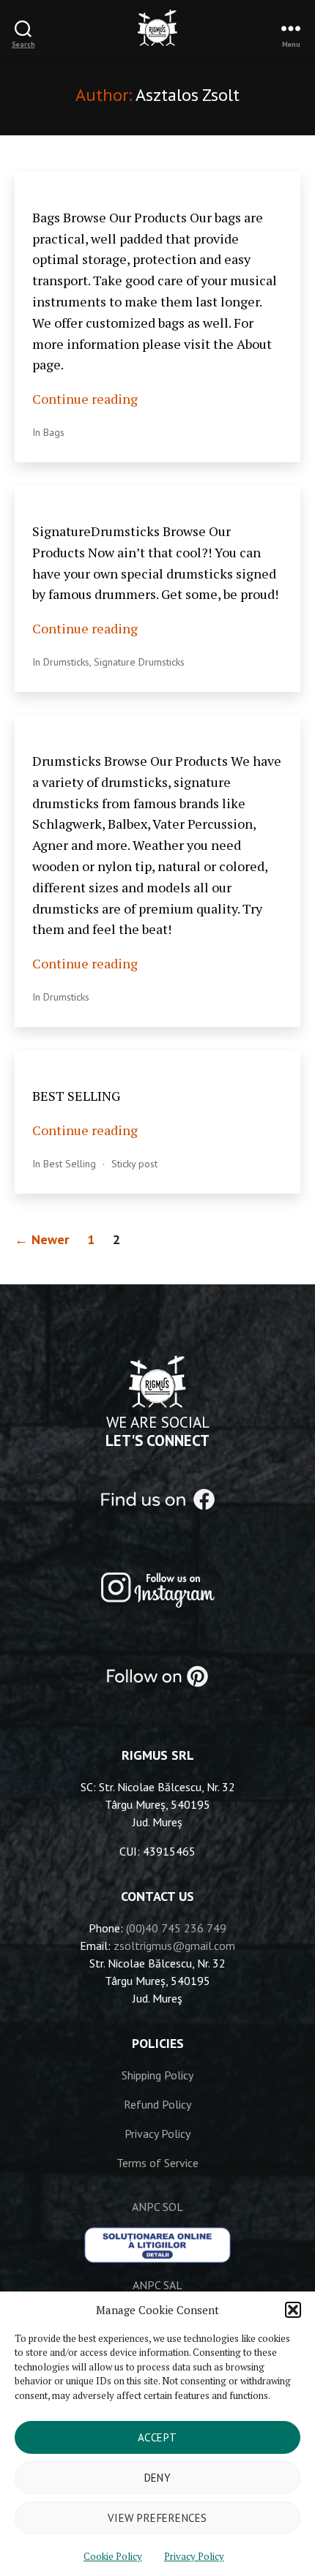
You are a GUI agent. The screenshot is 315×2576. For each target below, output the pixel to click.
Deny (158, 2478)
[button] (293, 2310)
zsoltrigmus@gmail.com (174, 1946)
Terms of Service (157, 2163)
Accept (157, 2437)
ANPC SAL (157, 2285)
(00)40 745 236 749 (176, 1928)
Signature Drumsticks (139, 662)
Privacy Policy (194, 2556)
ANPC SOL (157, 2207)
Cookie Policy (113, 2556)
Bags (54, 432)
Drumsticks (66, 662)
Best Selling (70, 1164)
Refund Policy (157, 2104)
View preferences (157, 2518)
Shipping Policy (157, 2075)
